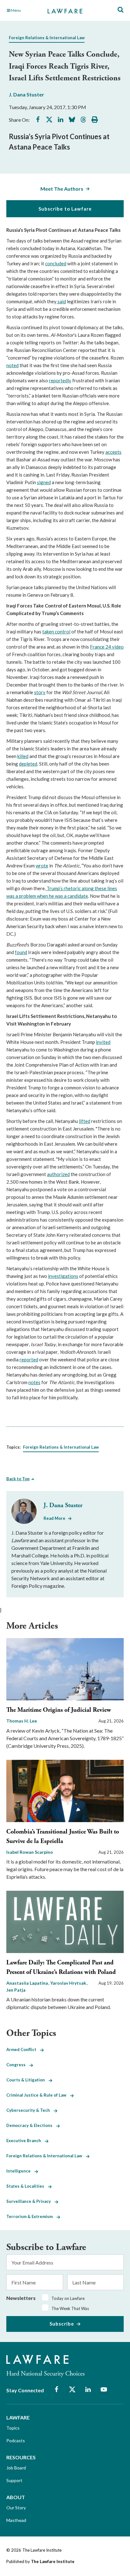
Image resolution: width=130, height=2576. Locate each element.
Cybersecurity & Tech (30, 2110)
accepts (113, 452)
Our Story (16, 2508)
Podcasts (16, 2440)
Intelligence (20, 2171)
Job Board (16, 2468)
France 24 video (107, 647)
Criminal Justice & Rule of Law (38, 2095)
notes (34, 1382)
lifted (85, 1121)
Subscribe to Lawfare (65, 209)
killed (23, 756)
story (40, 692)
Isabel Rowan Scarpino (30, 1852)
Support (14, 2480)
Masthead (16, 2520)
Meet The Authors (62, 189)
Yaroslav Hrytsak (69, 1983)
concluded (56, 263)
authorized (58, 1174)
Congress (18, 2065)
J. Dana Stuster (27, 94)
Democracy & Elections (31, 2125)
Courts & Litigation (27, 2080)
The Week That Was (70, 2308)
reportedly (60, 380)
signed (44, 482)
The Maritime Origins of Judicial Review (59, 1710)
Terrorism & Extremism (31, 2216)
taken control (56, 632)
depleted (28, 764)
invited (103, 1042)
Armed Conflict (23, 2049)
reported (29, 1359)
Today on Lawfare (68, 2298)
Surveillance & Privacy (30, 2201)
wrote (42, 866)
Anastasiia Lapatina (28, 1983)
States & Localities (27, 2186)
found (21, 952)
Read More (54, 1518)
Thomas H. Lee (22, 1721)
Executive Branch (26, 2141)
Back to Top (18, 1479)
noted (12, 365)
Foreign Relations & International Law (47, 38)
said (61, 301)
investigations (63, 1276)
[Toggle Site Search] (121, 10)
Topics (13, 2428)
